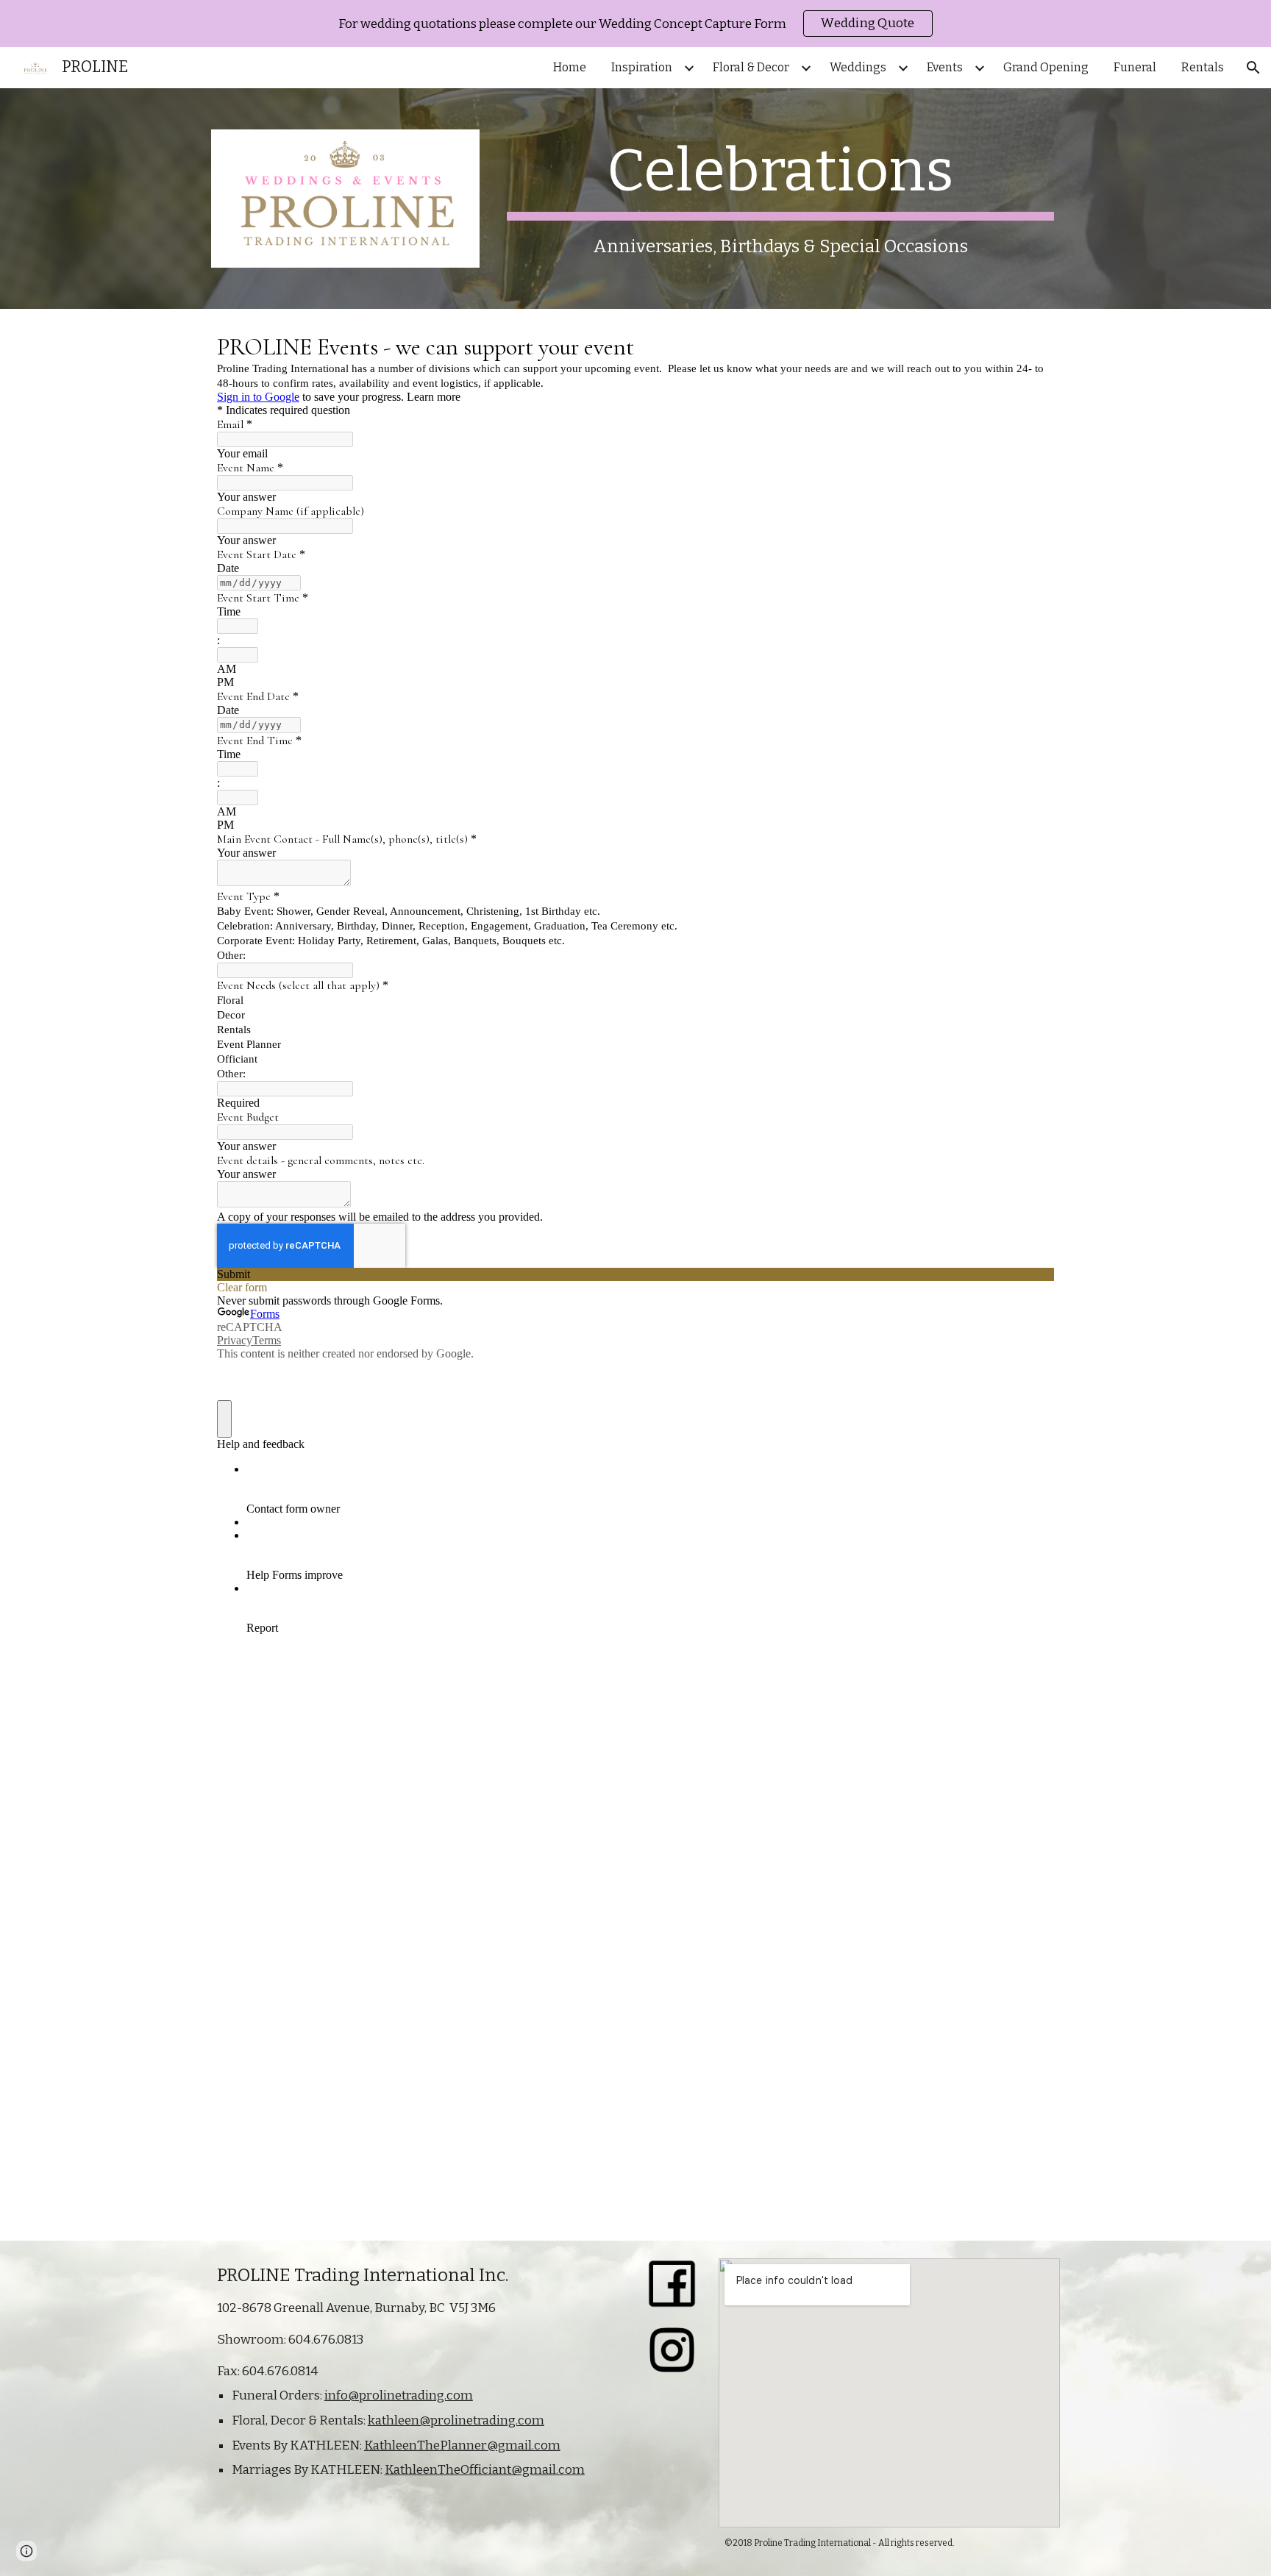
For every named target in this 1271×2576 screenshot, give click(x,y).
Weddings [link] (858, 67)
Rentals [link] (1203, 67)
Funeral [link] (1135, 67)
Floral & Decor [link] (751, 67)
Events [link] (945, 67)
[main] (780, 197)
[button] (1253, 68)
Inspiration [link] (642, 67)
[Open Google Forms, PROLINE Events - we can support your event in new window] (1032, 346)
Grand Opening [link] (1046, 67)
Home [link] (570, 67)
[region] (635, 24)
